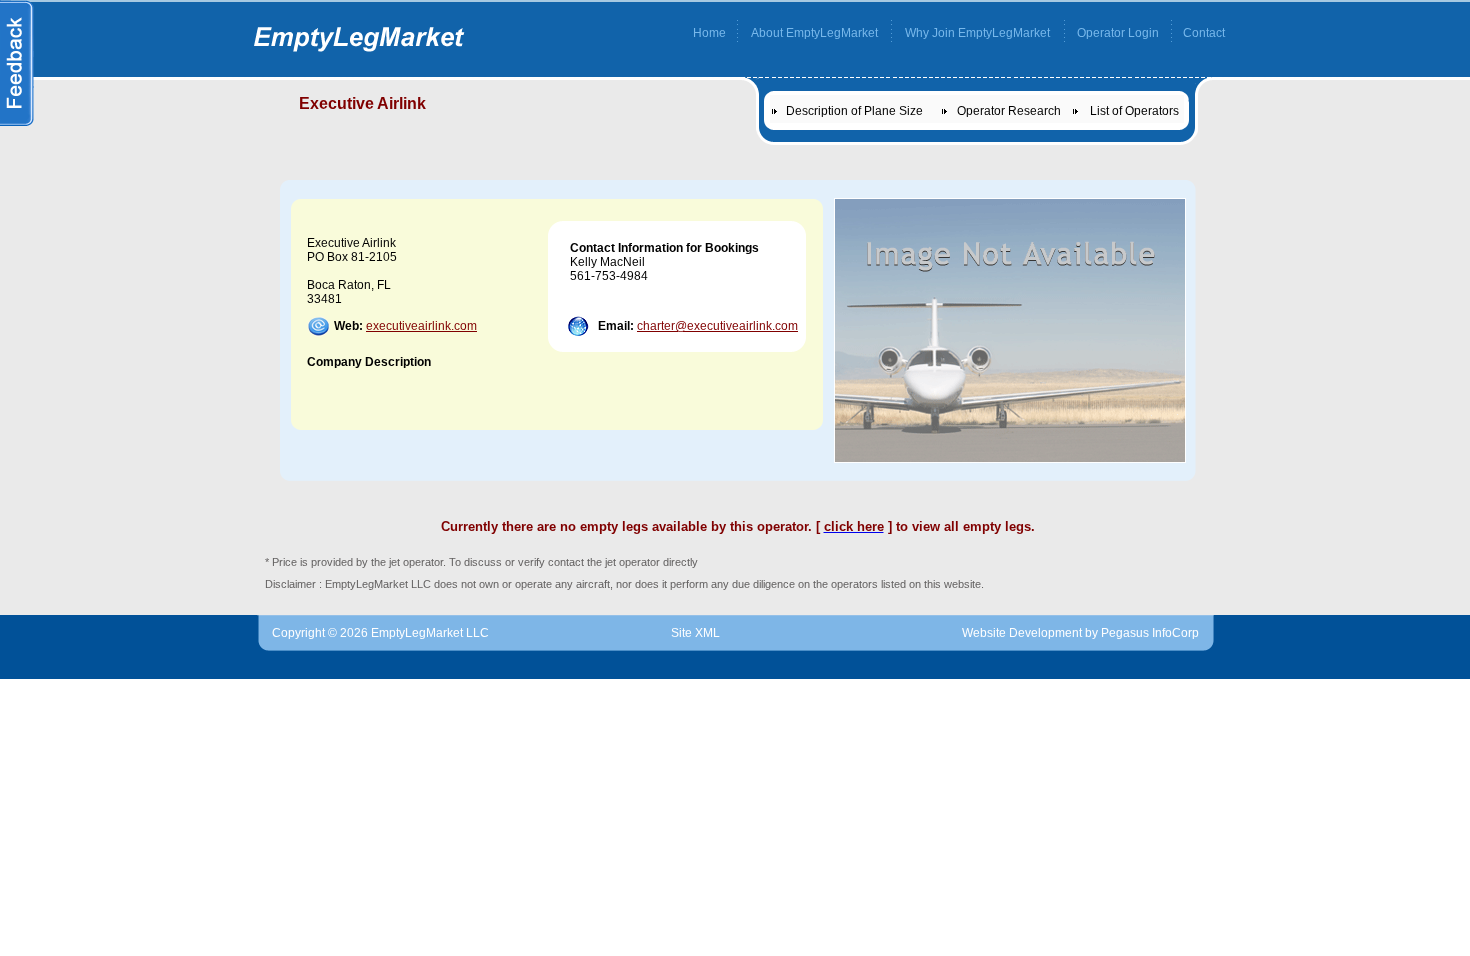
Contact (1204, 33)
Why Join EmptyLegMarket (977, 33)
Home (709, 33)
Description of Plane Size (854, 111)
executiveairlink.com (421, 326)
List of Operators (1134, 111)
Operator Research (1009, 111)
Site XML (695, 633)
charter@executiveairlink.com (717, 326)
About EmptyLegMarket (814, 33)
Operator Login (1118, 33)
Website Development (1022, 633)
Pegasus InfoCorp (1150, 633)
